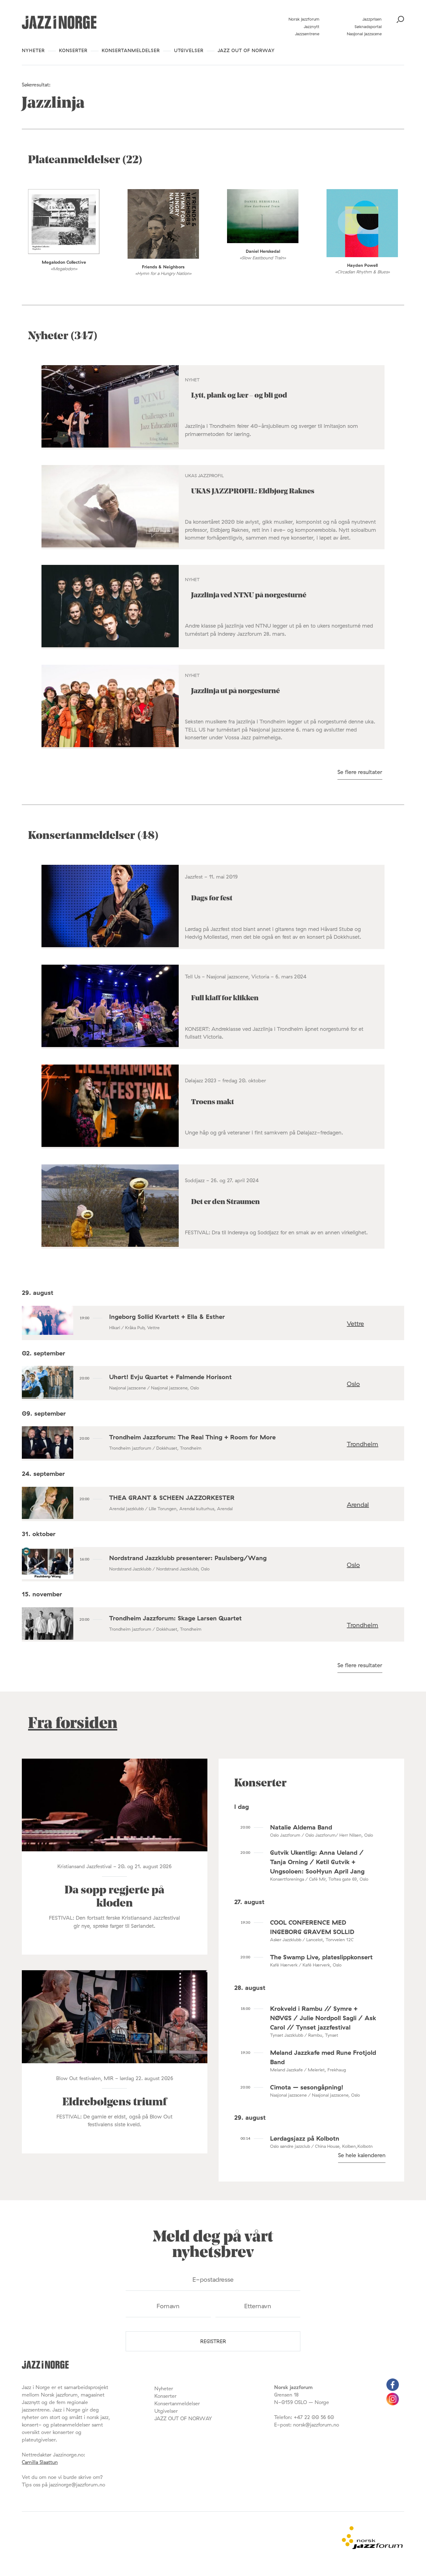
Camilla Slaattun (40, 2462)
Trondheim (363, 1444)
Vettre (355, 1323)
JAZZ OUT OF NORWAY (246, 50)
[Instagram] (393, 2403)
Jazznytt (312, 27)
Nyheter (33, 50)
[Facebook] (393, 2389)
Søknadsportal (368, 27)
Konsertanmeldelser (131, 50)
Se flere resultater (360, 772)
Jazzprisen (372, 19)
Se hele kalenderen (362, 2155)
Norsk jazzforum (304, 19)
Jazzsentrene (307, 34)
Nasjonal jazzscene (364, 34)
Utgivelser (189, 50)
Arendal (358, 1504)
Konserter (73, 50)
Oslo (353, 1384)
